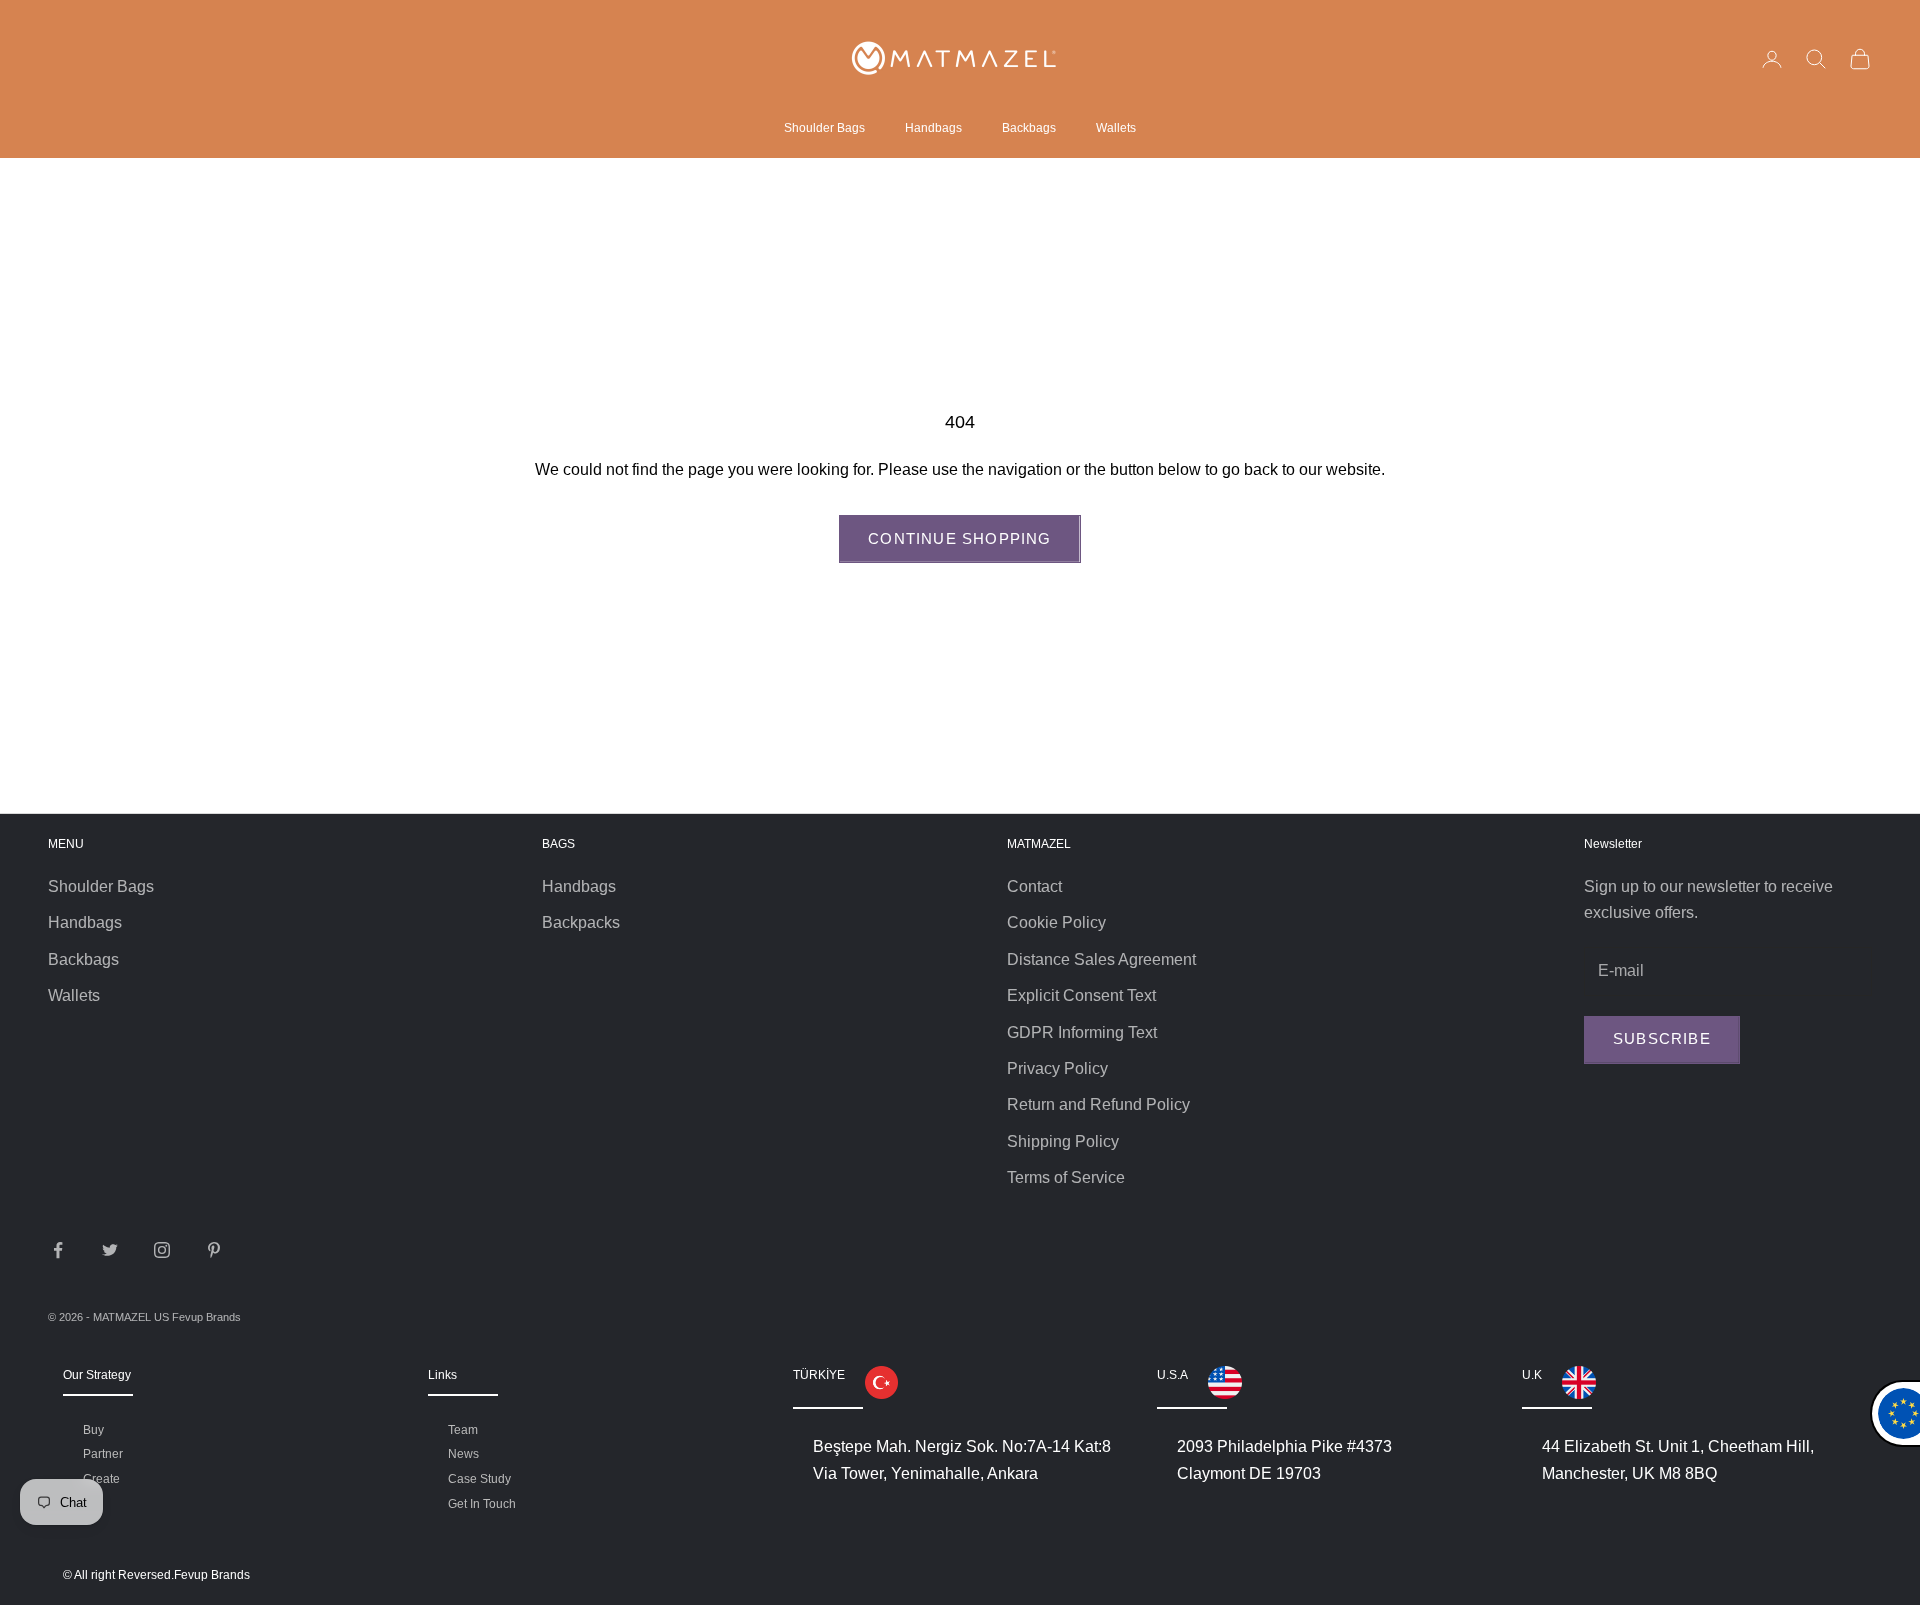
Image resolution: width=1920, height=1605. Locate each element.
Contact (1034, 886)
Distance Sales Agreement (1101, 959)
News (463, 1454)
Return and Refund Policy (1098, 1104)
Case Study (479, 1479)
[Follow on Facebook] (58, 1250)
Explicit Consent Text (1081, 995)
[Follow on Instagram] (162, 1250)
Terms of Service (1066, 1177)
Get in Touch (482, 1504)
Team (463, 1430)
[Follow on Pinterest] (214, 1250)
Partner (103, 1454)
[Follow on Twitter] (110, 1250)
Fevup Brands (206, 1317)
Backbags (1029, 128)
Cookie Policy (1056, 922)
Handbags (933, 128)
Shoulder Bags (824, 128)
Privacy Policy (1057, 1068)
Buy (93, 1430)
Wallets (1116, 128)
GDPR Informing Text (1082, 1032)
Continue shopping (959, 538)
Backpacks (581, 922)
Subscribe (1662, 1038)
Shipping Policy (1063, 1141)
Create (101, 1479)
